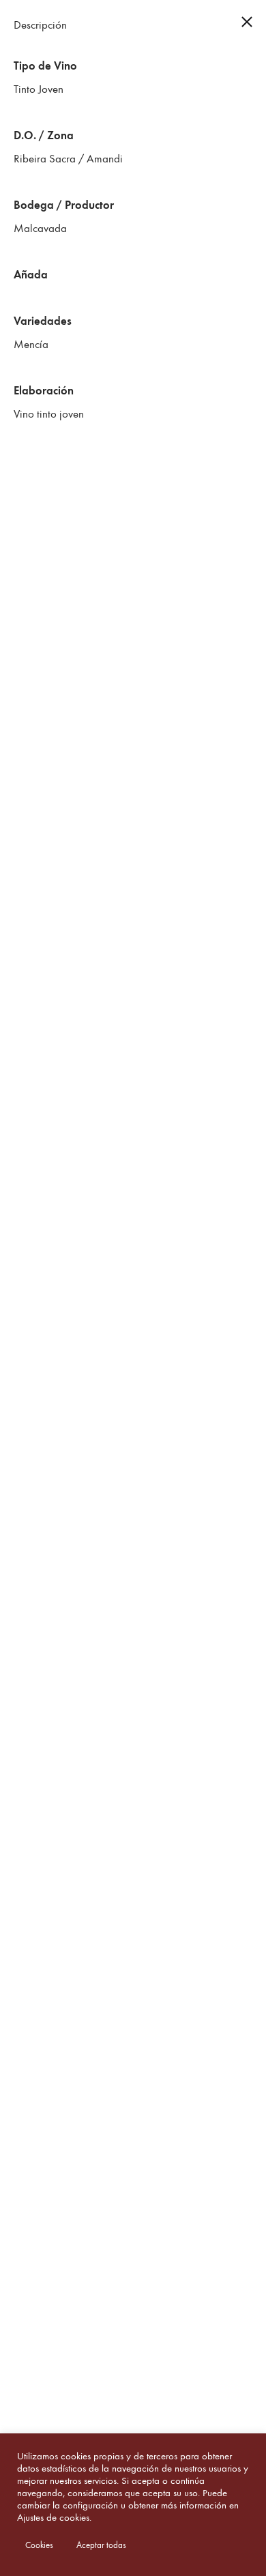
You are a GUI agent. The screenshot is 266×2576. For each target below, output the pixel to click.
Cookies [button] (39, 2545)
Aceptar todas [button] (101, 2545)
